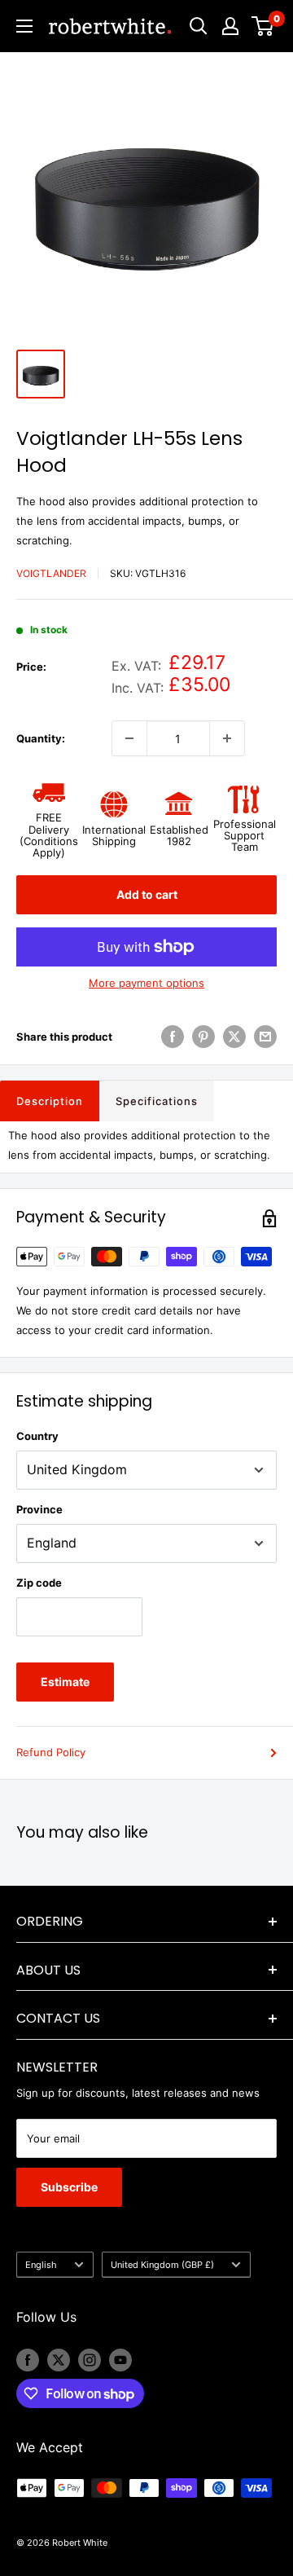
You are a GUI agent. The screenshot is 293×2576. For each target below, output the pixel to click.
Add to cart (147, 894)
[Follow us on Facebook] (28, 2360)
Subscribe (69, 2187)
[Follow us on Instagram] (90, 2360)
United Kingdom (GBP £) (162, 2265)
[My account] (230, 26)
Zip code (39, 1583)
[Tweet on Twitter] (234, 1037)
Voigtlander (51, 573)
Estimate (65, 1682)
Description (50, 1101)
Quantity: (41, 738)
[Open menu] (24, 26)
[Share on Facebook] (173, 1037)
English (41, 2265)
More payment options (146, 983)
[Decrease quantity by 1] (129, 738)
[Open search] (199, 26)
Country (37, 1436)
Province (39, 1509)
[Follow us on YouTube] (120, 2360)
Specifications (157, 1101)
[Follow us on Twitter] (59, 2360)
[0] (263, 26)
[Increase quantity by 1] (227, 738)
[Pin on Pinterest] (203, 1037)
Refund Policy (51, 1752)
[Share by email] (265, 1037)
